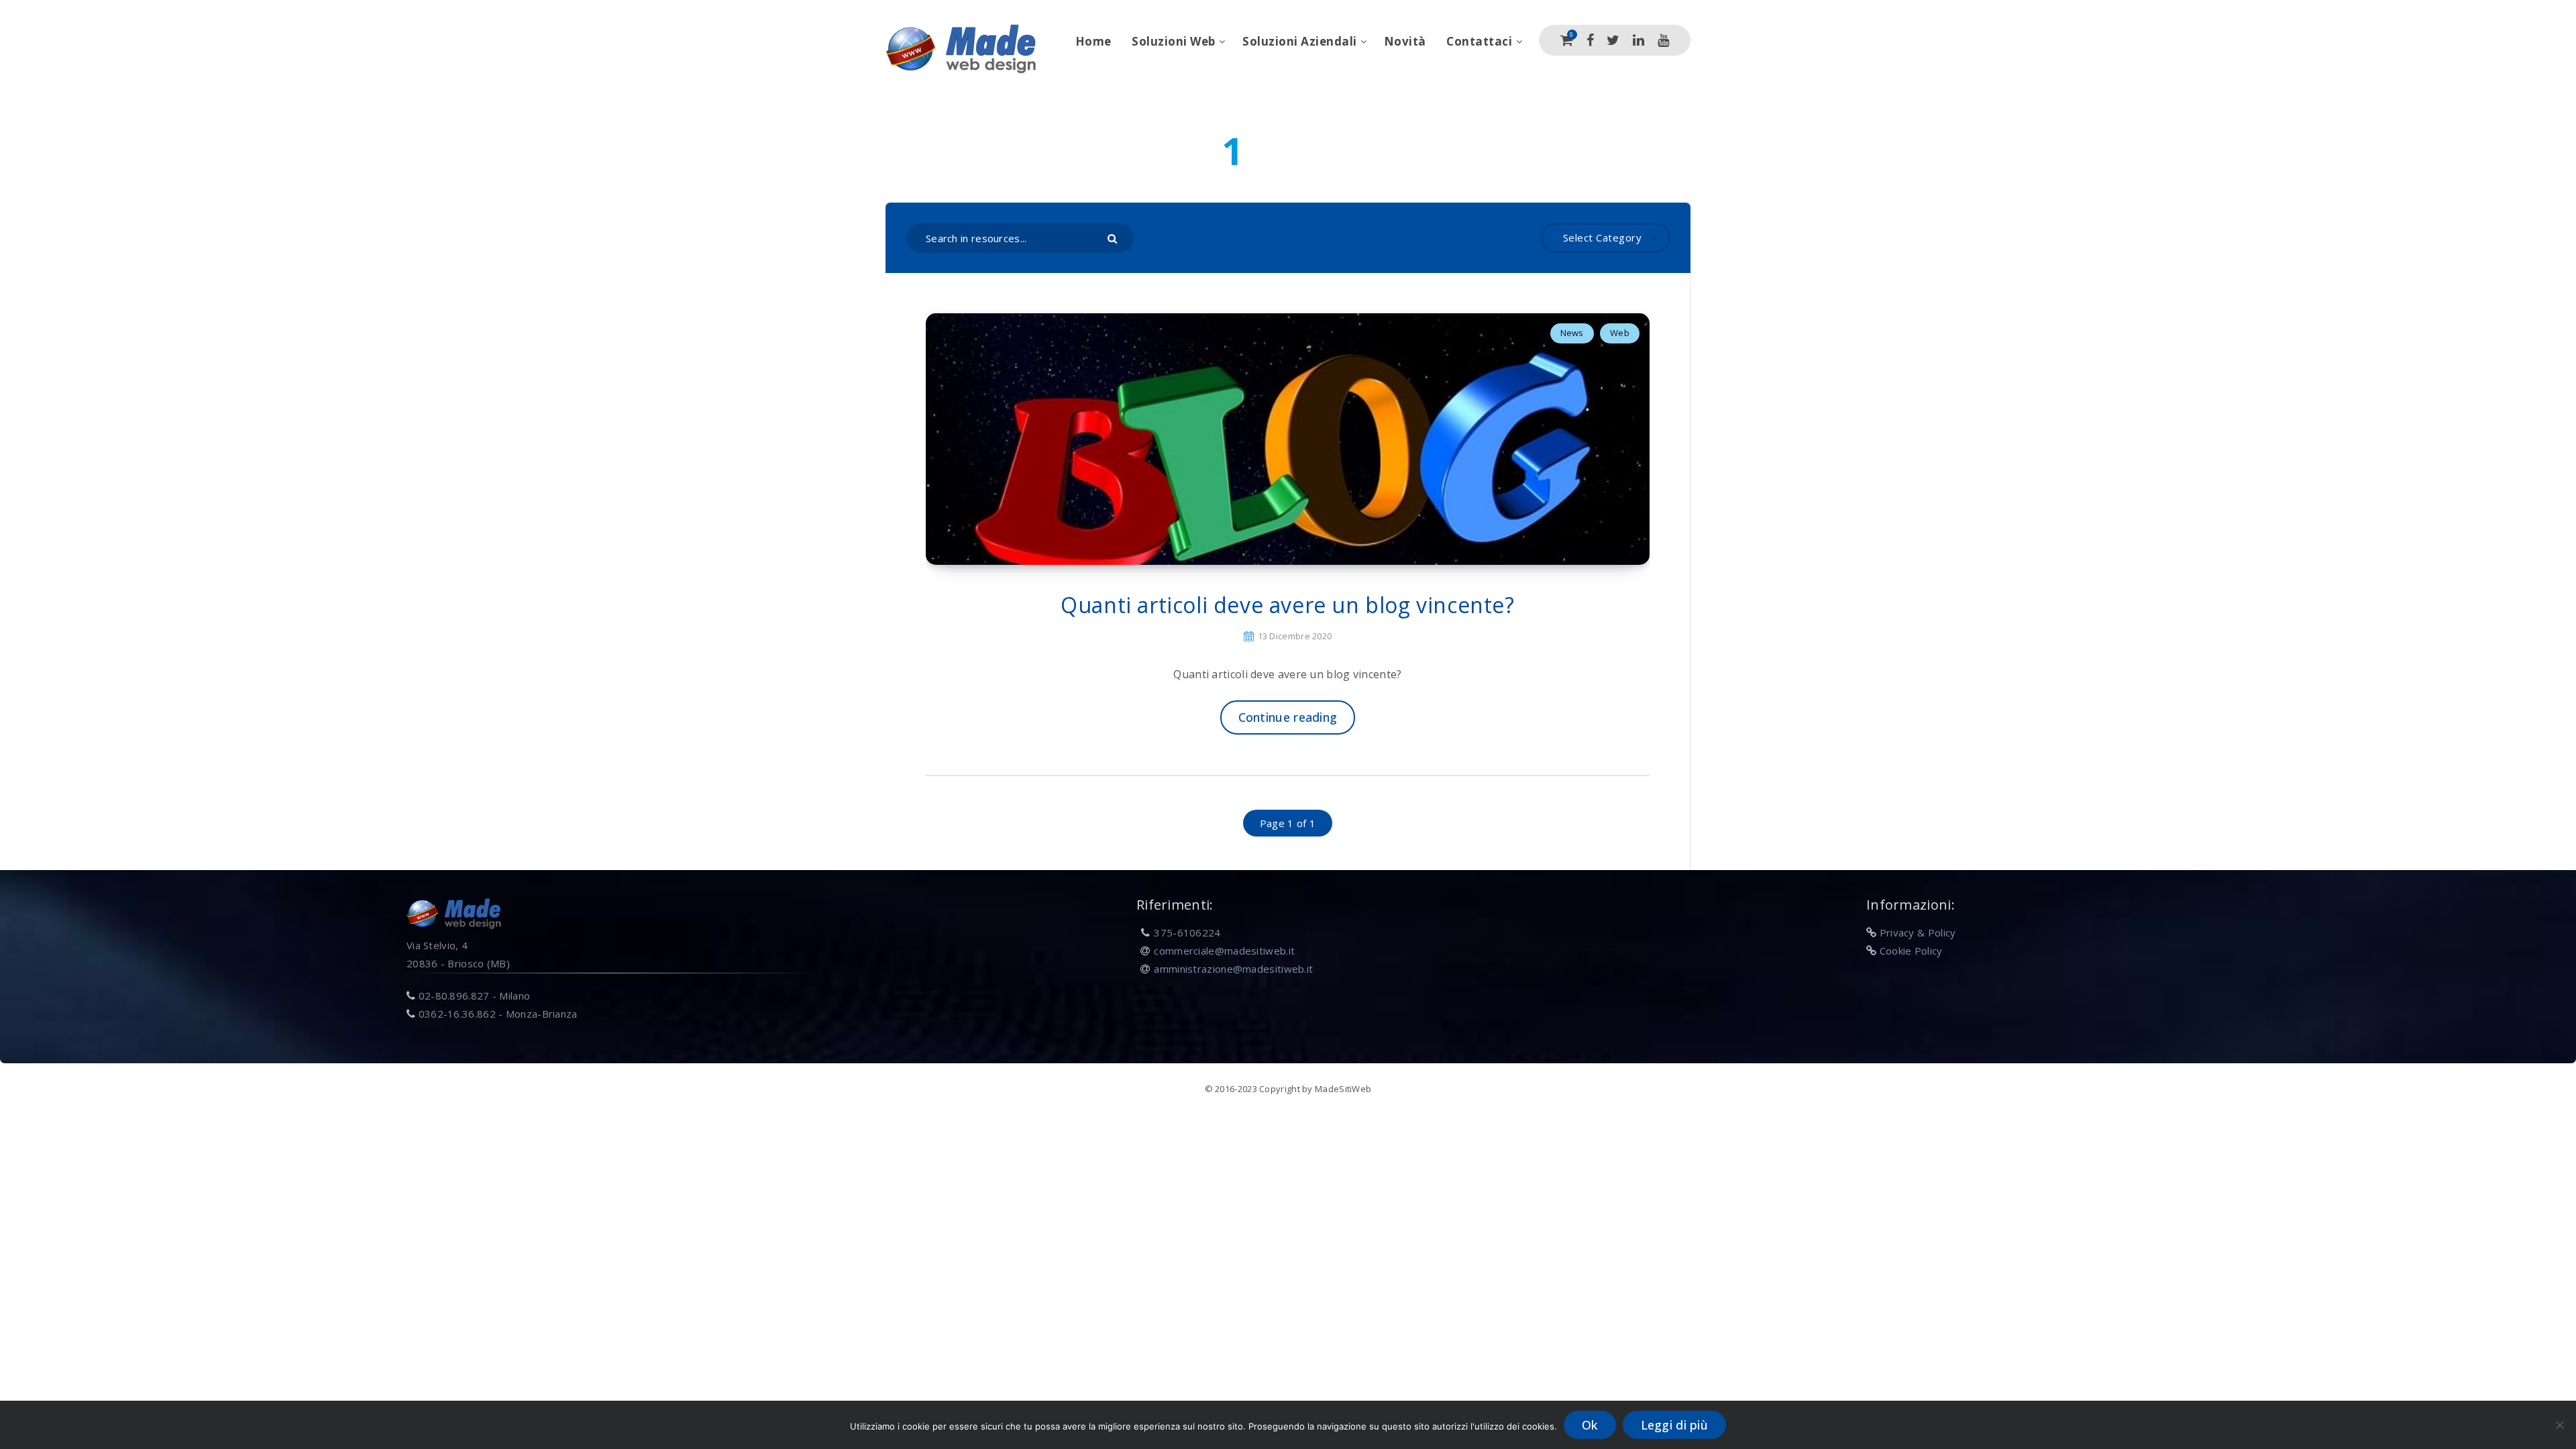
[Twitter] (1613, 40)
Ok (1590, 1425)
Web (1620, 333)
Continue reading (1288, 717)
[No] (2559, 1425)
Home (1093, 41)
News (1572, 333)
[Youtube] (1663, 40)
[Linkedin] (1639, 40)
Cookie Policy (1911, 951)
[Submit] (1114, 237)
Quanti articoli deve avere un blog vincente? (1287, 605)
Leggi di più (1675, 1425)
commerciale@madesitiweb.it (1224, 951)
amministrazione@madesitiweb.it (1233, 969)
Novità (1405, 41)
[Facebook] (1590, 40)
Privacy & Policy (1918, 932)
